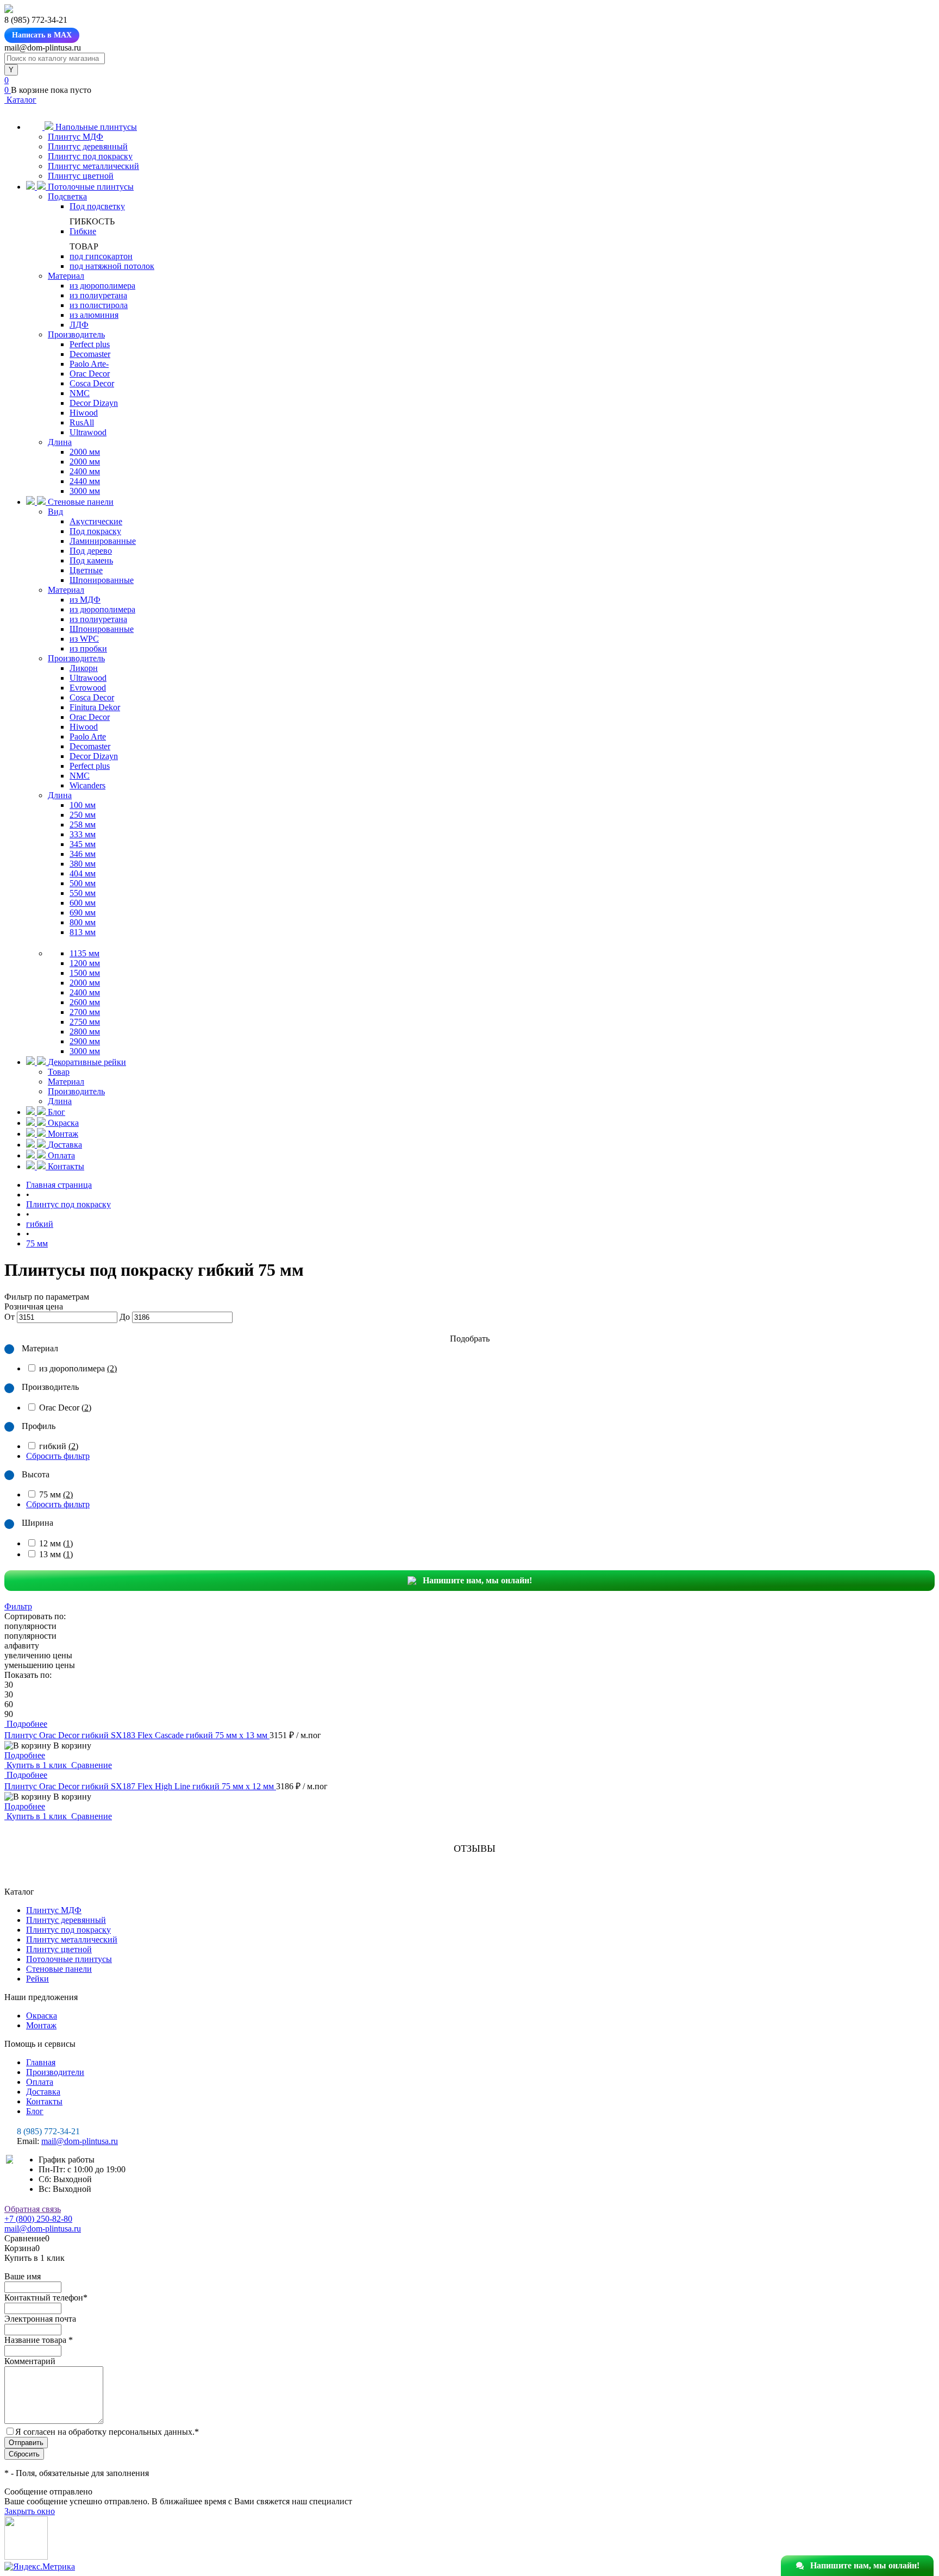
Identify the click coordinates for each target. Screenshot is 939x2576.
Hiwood (84, 413)
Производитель (76, 334)
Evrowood (88, 688)
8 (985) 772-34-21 (48, 2131)
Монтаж (41, 2025)
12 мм (56, 1543)
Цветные (86, 570)
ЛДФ (79, 325)
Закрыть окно (30, 2511)
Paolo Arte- (89, 364)
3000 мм (85, 491)
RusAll (82, 422)
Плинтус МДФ (76, 137)
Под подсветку (97, 206)
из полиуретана (98, 295)
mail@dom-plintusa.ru (80, 2141)
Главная (41, 2062)
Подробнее (25, 1755)
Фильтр (18, 1606)
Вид (55, 512)
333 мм (83, 834)
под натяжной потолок (112, 266)
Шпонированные (102, 580)
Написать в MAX (42, 35)
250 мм (83, 815)
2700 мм (85, 1012)
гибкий (59, 1446)
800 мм (83, 922)
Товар (59, 1072)
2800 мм (85, 1032)
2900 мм (85, 1041)
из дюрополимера (102, 286)
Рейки (37, 1979)
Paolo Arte (88, 737)
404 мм (83, 873)
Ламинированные (103, 541)
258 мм (83, 825)
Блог (35, 2111)
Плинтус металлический (93, 166)
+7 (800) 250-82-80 (38, 2219)
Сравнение (90, 1765)
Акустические (96, 521)
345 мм (83, 844)
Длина (60, 442)
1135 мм (84, 953)
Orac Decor (90, 374)
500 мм (83, 883)
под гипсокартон (101, 256)
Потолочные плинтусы (69, 1959)
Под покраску (95, 531)
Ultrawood (88, 432)
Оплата (40, 2082)
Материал (66, 276)
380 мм (83, 864)
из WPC (84, 639)
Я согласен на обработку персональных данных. (107, 2432)
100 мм (83, 805)
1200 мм (85, 963)
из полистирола (99, 305)
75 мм (56, 1494)
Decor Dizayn (94, 403)
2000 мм (85, 452)
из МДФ (85, 600)
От (10, 1317)
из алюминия (94, 315)
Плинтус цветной (81, 176)
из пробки (88, 648)
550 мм (83, 893)
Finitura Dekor (95, 707)
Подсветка (67, 196)
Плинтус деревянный (88, 146)
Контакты (44, 2101)
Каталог (20, 100)
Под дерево (91, 551)
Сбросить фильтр (58, 1456)
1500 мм (85, 973)
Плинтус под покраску (90, 156)
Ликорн (84, 668)
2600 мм (85, 1002)
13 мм (56, 1554)
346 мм (83, 854)
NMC (80, 393)
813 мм (83, 932)
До (125, 1317)
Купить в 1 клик (37, 1765)
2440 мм (85, 481)
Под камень (91, 560)
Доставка (43, 2092)
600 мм (83, 903)
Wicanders (87, 785)
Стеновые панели (59, 1969)
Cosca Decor (92, 383)
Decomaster (90, 354)
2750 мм (85, 1022)
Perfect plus (90, 344)
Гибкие (83, 231)
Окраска (42, 2016)
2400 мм (85, 471)
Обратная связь (33, 2209)
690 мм (83, 913)
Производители (55, 2072)
